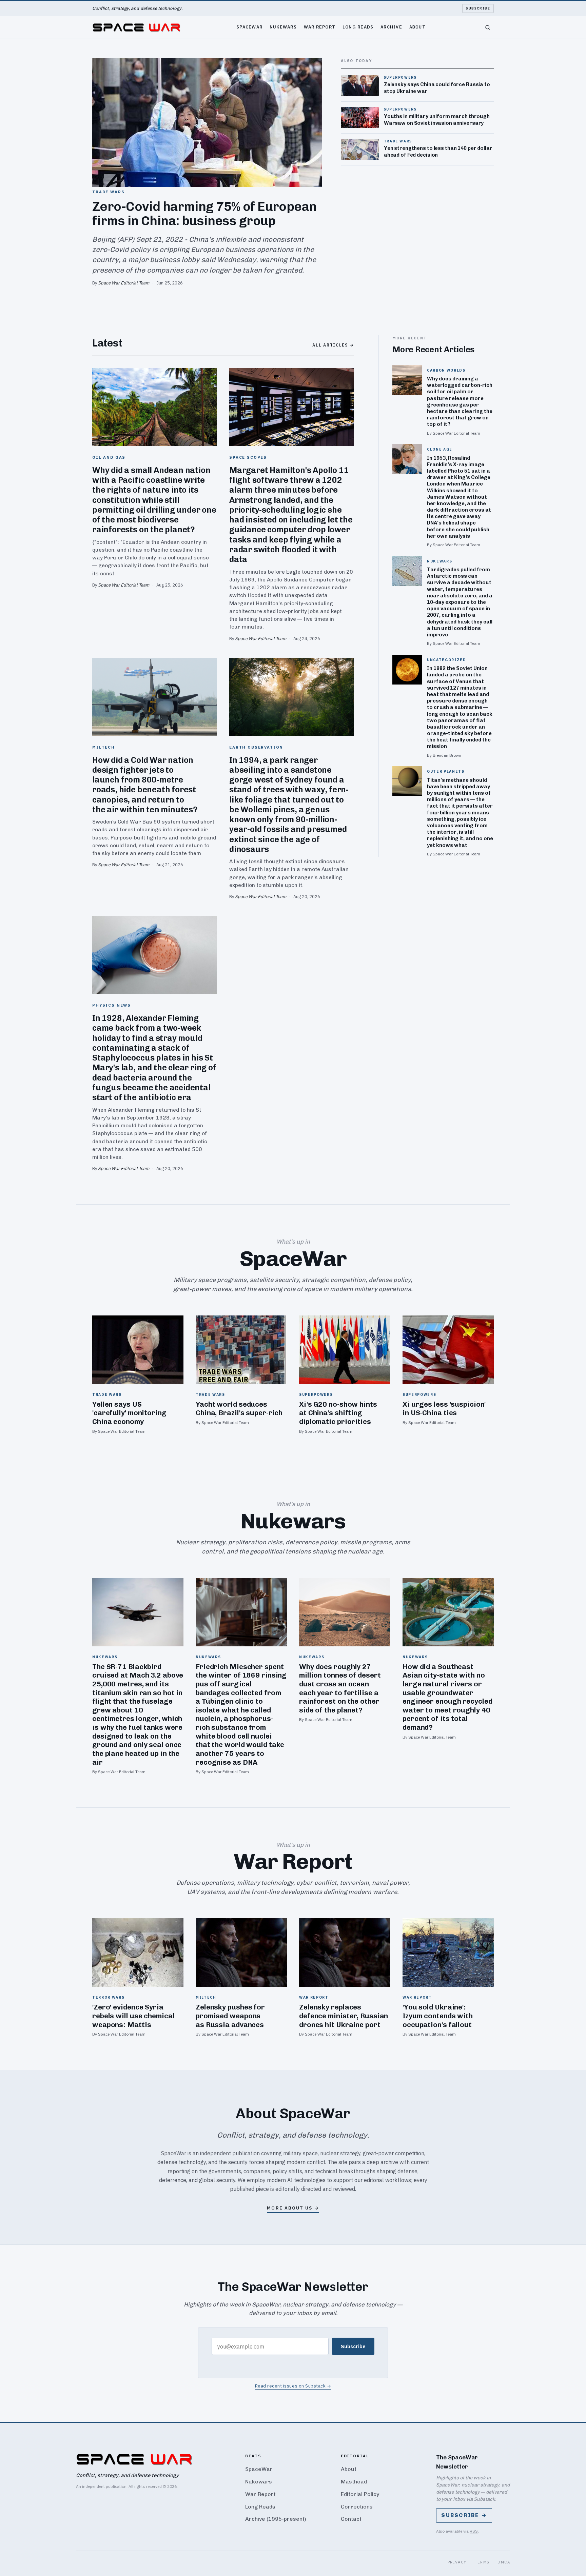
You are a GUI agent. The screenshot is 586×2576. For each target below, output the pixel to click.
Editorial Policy (360, 2494)
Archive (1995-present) (276, 2519)
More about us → (293, 2208)
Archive (391, 27)
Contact (351, 2519)
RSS (474, 2531)
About (417, 27)
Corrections (357, 2507)
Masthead (354, 2482)
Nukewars (283, 27)
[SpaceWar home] (136, 27)
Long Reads (358, 27)
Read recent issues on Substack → (293, 2386)
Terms (482, 2562)
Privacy (457, 2562)
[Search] (488, 27)
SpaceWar (249, 27)
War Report (320, 27)
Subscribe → (464, 2515)
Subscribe (478, 8)
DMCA (504, 2562)
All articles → (333, 345)
